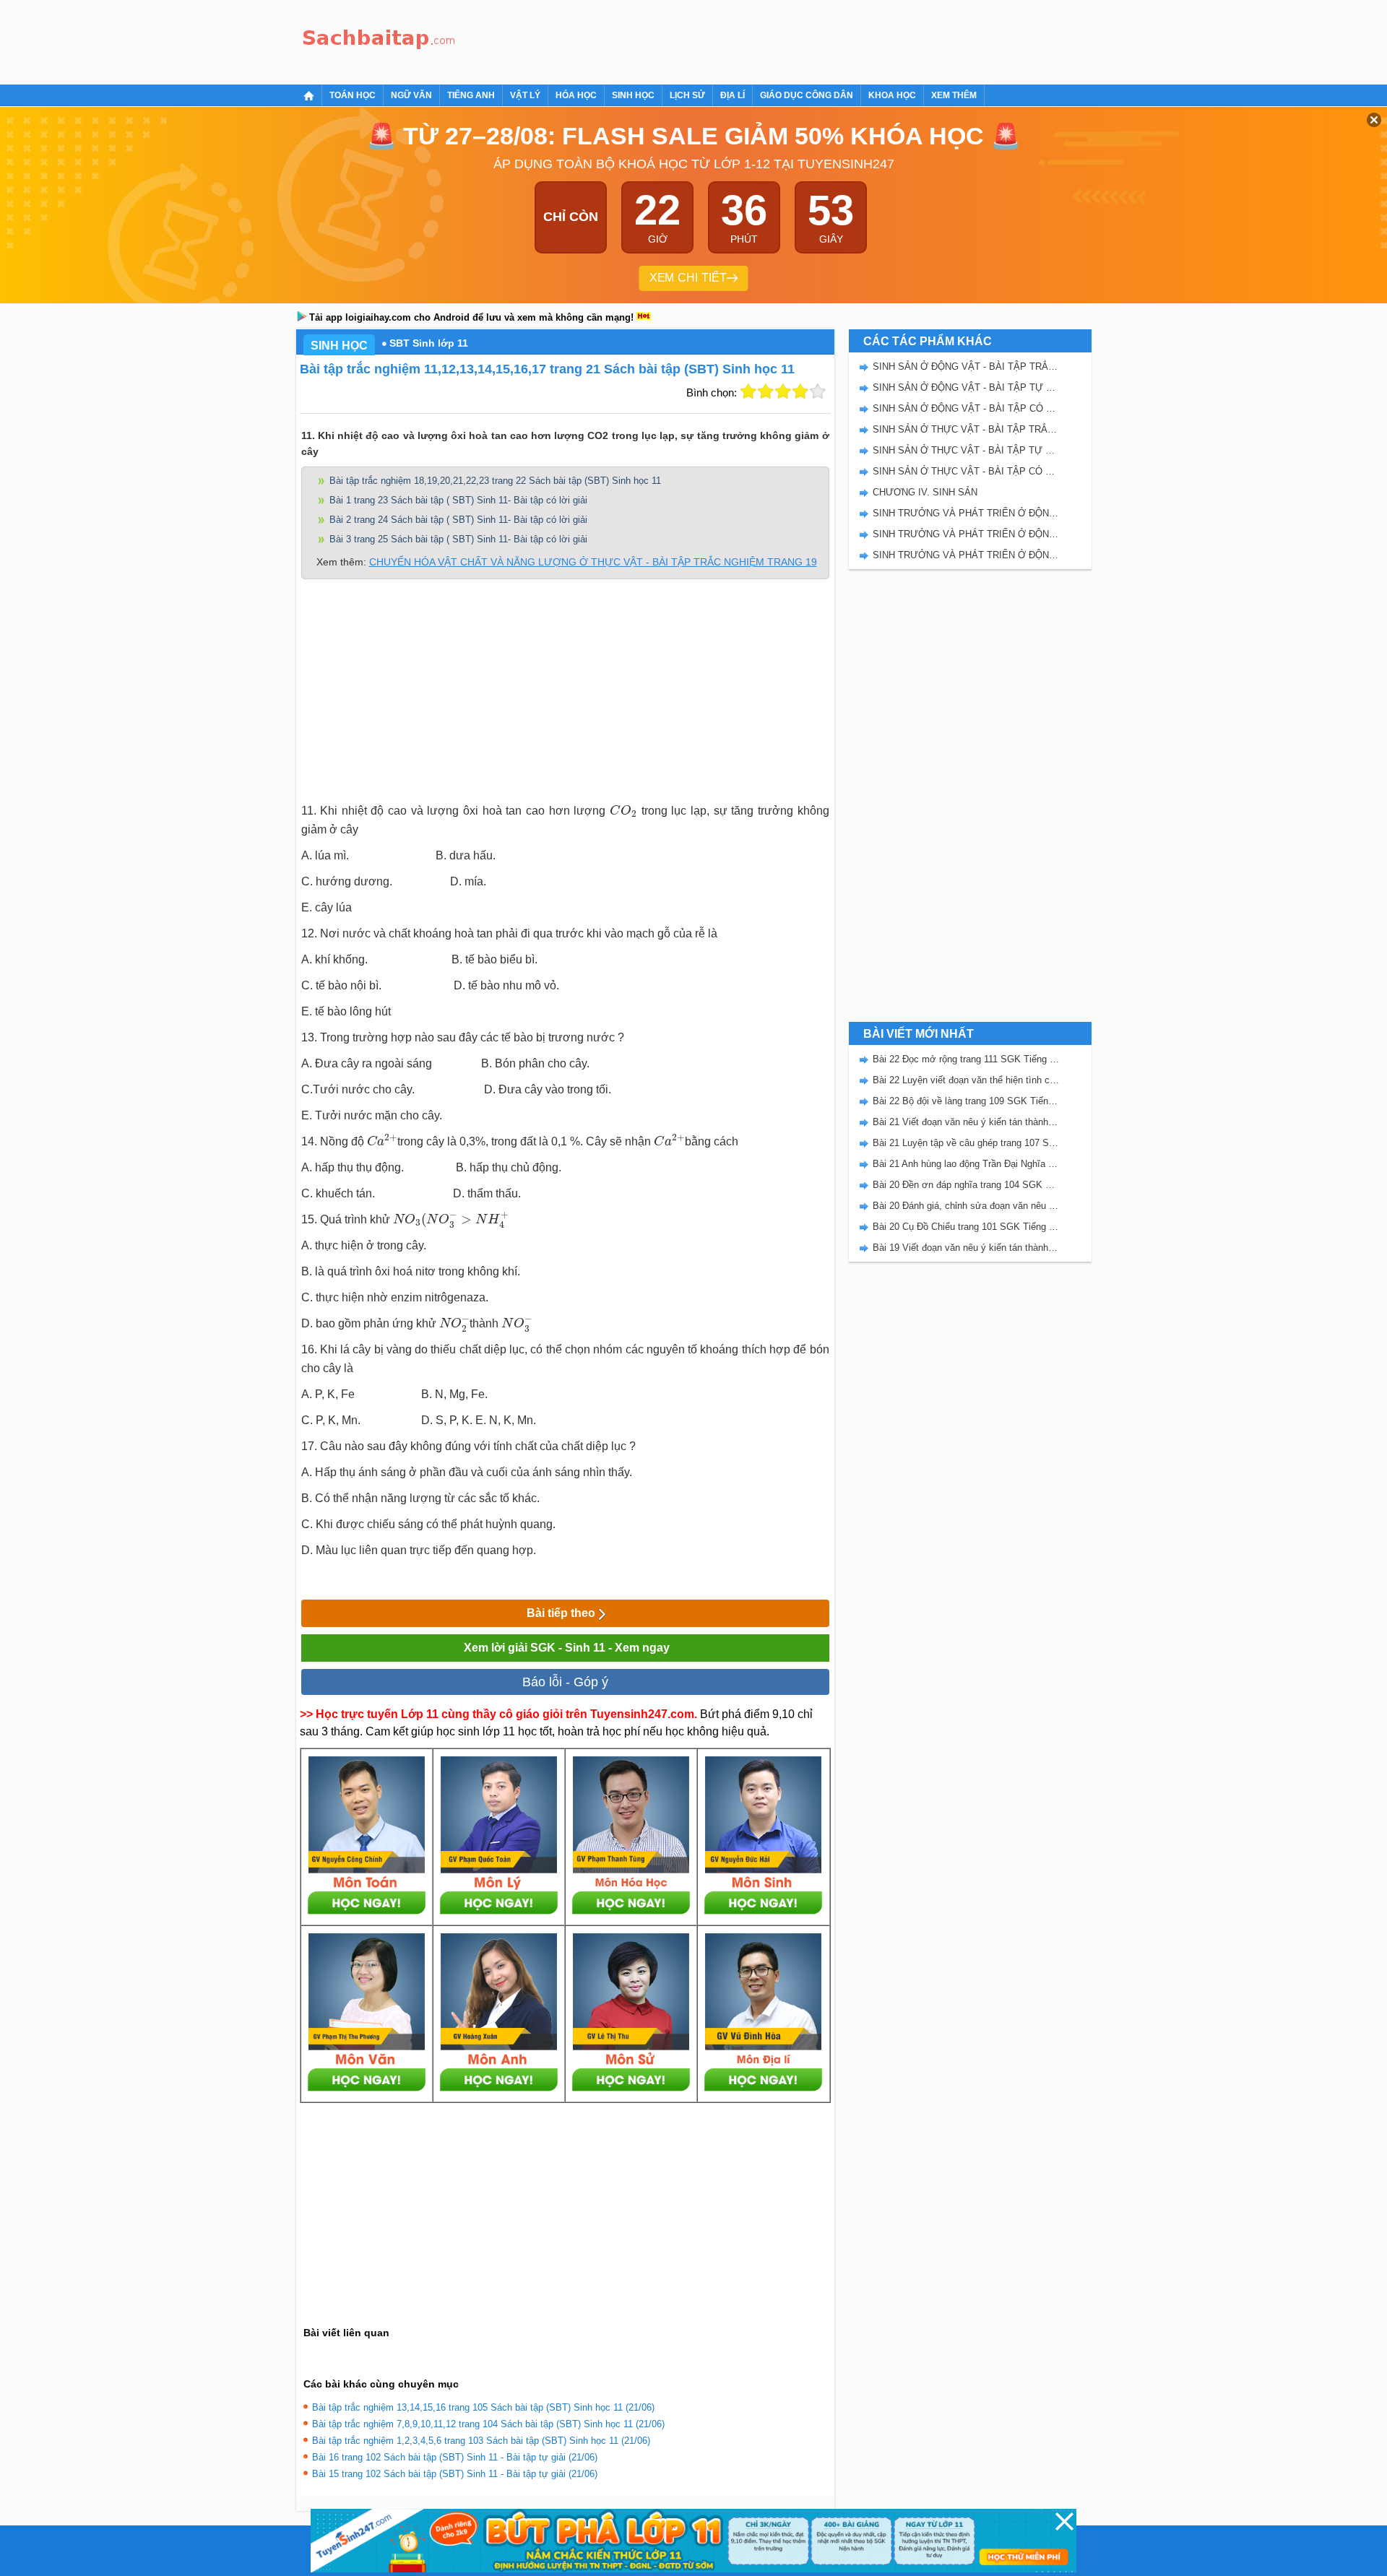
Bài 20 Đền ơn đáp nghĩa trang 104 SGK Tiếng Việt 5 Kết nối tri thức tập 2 (966, 1185)
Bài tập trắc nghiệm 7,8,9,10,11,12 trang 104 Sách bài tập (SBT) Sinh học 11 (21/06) (488, 2424)
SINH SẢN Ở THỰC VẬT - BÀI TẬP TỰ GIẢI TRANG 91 (966, 450)
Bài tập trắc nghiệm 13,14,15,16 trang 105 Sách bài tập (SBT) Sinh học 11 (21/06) (483, 2407)
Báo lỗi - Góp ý (565, 1682)
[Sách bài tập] (379, 40)
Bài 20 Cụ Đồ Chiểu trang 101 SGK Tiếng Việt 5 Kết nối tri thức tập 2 (966, 1227)
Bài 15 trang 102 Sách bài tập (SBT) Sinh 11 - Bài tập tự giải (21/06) (455, 2474)
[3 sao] (783, 391)
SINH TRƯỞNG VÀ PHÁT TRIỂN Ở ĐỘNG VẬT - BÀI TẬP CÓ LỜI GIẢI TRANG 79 (966, 555)
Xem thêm (954, 95)
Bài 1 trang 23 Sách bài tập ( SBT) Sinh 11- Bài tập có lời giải (458, 500)
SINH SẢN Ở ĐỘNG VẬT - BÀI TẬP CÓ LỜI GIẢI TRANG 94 (966, 408)
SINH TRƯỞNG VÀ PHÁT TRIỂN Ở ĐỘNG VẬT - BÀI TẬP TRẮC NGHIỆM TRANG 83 (966, 513)
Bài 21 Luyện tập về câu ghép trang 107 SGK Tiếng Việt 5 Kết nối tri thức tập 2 (966, 1143)
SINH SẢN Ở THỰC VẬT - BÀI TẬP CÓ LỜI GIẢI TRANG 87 (966, 471)
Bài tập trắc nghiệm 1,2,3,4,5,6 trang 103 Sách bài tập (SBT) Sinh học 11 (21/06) (481, 2441)
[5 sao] (818, 391)
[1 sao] (748, 391)
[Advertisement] (725, 40)
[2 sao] (766, 391)
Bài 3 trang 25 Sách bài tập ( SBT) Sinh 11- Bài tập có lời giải (458, 539)
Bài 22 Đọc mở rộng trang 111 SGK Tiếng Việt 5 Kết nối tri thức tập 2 (966, 1059)
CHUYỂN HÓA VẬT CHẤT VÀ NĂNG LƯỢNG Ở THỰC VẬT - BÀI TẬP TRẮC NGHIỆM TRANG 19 (593, 562)
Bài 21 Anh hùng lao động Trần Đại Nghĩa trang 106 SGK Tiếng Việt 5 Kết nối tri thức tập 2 (966, 1164)
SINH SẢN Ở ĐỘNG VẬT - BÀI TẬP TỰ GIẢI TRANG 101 (966, 387)
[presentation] (623, 811)
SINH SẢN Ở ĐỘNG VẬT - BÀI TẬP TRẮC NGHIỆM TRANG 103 (966, 367)
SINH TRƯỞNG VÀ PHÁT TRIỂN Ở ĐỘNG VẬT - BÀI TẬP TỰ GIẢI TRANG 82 (966, 534)
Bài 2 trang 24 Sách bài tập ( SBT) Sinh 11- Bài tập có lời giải (458, 520)
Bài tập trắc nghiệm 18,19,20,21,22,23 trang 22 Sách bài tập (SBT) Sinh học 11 (495, 481)
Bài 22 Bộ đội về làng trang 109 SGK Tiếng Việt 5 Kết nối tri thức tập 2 (966, 1101)
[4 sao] (800, 391)
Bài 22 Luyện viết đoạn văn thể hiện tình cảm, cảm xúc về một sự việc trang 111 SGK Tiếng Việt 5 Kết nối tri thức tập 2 (966, 1080)
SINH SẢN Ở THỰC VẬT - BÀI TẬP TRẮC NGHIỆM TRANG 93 (966, 429)
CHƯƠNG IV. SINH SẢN (925, 492)
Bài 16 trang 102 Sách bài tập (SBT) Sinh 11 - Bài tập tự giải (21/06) (455, 2457)
